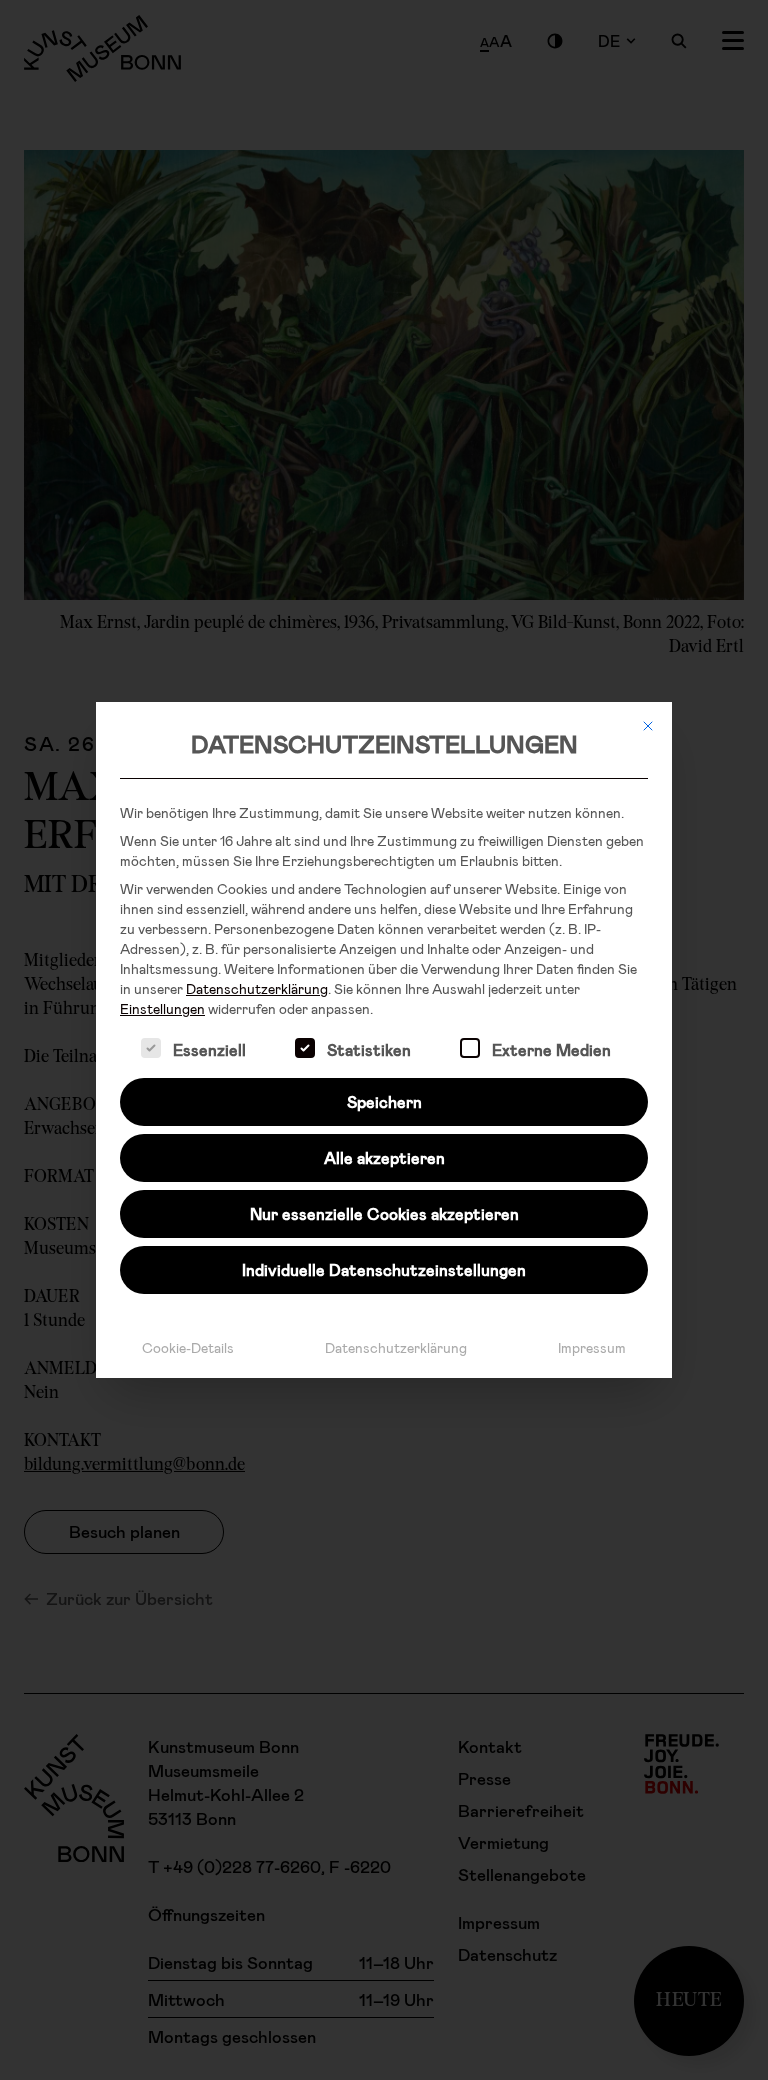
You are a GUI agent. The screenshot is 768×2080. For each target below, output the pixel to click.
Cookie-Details (188, 1347)
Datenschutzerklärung (257, 988)
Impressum (592, 1347)
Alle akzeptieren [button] (384, 1157)
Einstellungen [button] (162, 1008)
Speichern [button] (384, 1101)
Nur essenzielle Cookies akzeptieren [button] (384, 1213)
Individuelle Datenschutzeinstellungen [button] (384, 1269)
